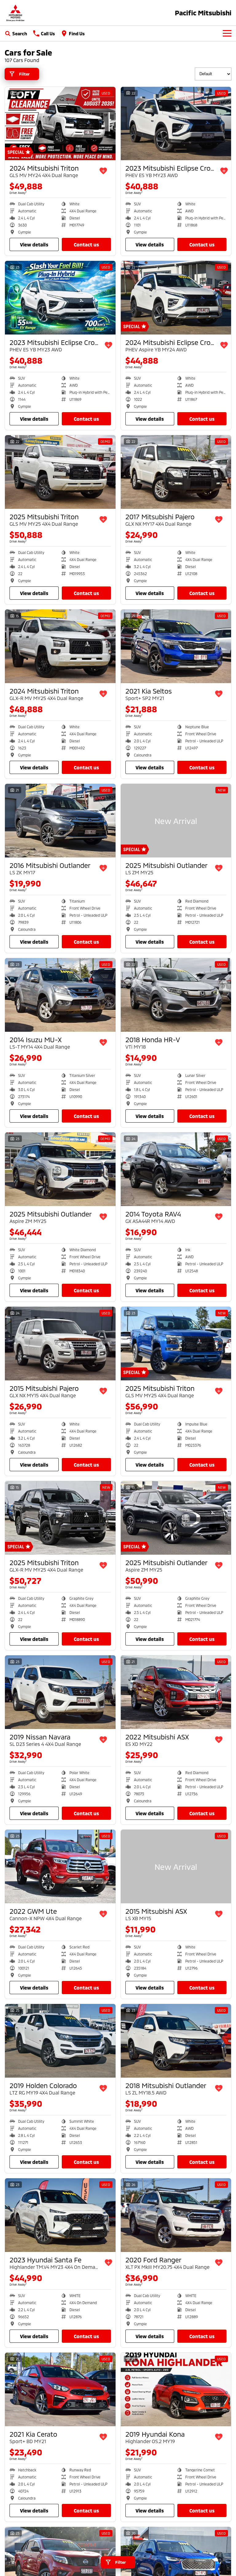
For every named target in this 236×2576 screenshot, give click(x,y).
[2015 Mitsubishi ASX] (176, 1866)
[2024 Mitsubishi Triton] (60, 124)
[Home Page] (15, 13)
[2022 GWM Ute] (60, 1866)
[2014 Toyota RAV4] (176, 1169)
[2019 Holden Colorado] (60, 2041)
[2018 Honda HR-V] (176, 995)
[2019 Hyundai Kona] (176, 2389)
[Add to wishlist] (103, 171)
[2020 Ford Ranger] (176, 2215)
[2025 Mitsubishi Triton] (60, 472)
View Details (34, 244)
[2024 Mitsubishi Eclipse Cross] (176, 298)
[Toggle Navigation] (227, 33)
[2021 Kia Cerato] (60, 2389)
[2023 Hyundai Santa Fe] (60, 2215)
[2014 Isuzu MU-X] (60, 995)
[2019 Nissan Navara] (60, 1692)
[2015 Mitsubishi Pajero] (60, 1344)
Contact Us (86, 244)
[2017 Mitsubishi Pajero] (176, 472)
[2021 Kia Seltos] (176, 646)
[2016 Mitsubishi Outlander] (60, 821)
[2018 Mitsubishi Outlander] (176, 2041)
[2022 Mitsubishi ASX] (176, 1692)
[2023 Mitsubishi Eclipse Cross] (176, 124)
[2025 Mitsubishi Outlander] (176, 821)
